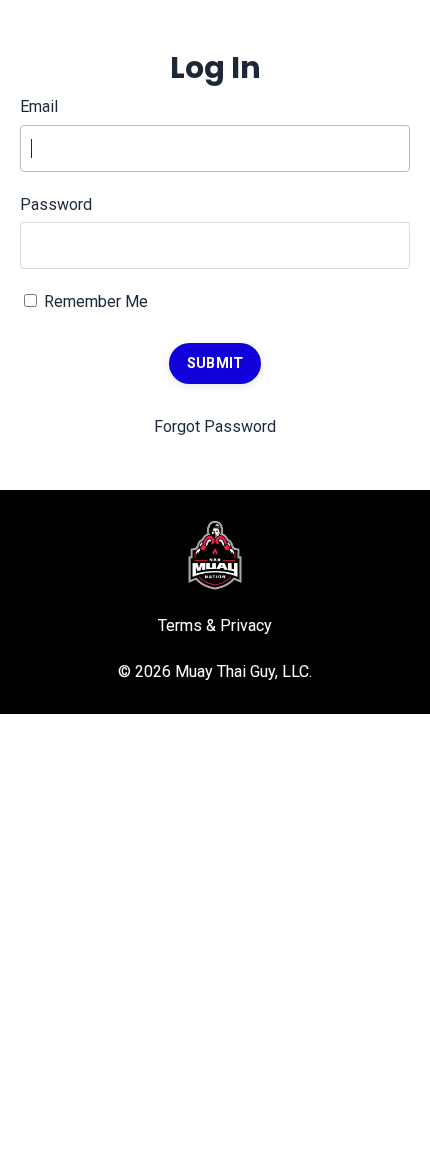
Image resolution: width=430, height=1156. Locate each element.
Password (56, 204)
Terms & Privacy (215, 625)
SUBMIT (215, 363)
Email (39, 106)
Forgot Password (215, 426)
